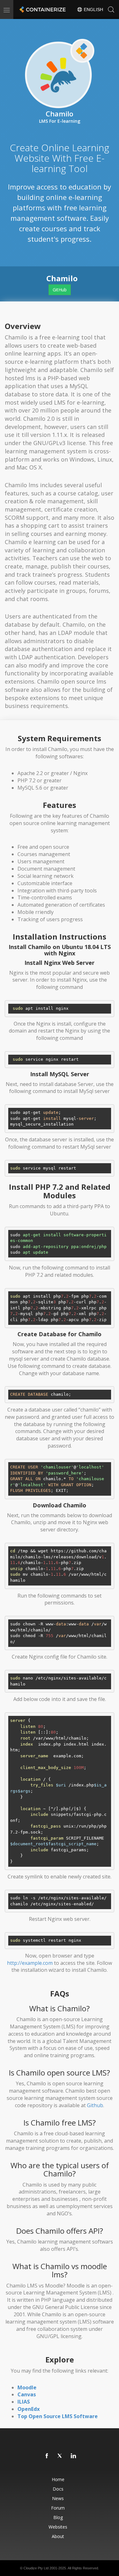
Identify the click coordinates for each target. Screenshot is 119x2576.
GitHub (60, 290)
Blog (58, 2517)
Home (58, 2479)
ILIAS (24, 2402)
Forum (58, 2508)
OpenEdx (29, 2409)
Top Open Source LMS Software (58, 2416)
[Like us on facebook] (47, 2456)
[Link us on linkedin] (74, 2456)
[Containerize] (42, 9)
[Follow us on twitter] (60, 2456)
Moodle (27, 2387)
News (58, 2498)
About (58, 2536)
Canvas (27, 2394)
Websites (58, 2527)
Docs (58, 2489)
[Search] (111, 9)
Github (95, 2105)
